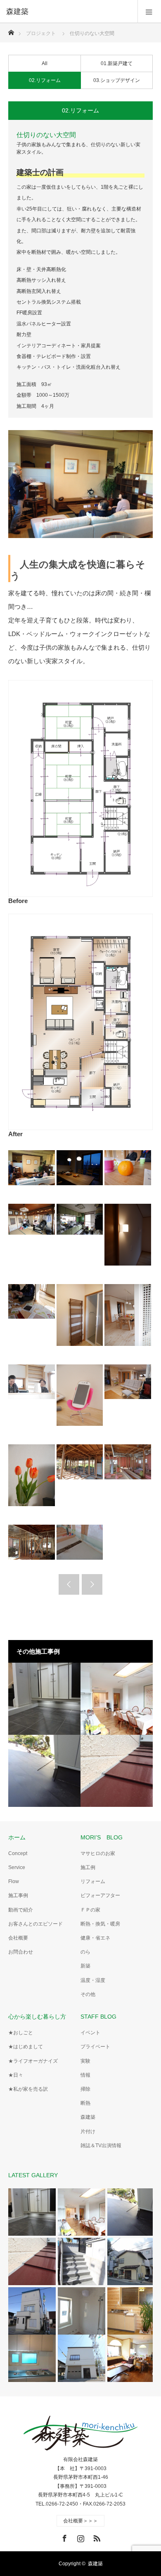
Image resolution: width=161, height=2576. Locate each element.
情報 (85, 2075)
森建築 (88, 2117)
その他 (88, 1994)
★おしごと (21, 2033)
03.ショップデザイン (117, 80)
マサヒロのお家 (98, 1853)
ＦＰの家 (90, 1910)
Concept (18, 1853)
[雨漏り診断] (117, 1771)
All (45, 63)
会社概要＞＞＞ (80, 2521)
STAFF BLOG (98, 2017)
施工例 (88, 1867)
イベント (90, 2033)
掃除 (85, 2089)
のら (85, 1952)
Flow (14, 1881)
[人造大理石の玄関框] (44, 1699)
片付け (88, 2131)
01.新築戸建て (117, 63)
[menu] (149, 12)
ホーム (17, 1837)
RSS (96, 2537)
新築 (85, 1966)
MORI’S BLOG (102, 1837)
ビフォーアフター (100, 1895)
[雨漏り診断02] (44, 1771)
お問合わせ (21, 1952)
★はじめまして (26, 2047)
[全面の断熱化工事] (117, 1699)
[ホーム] (11, 30)
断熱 (85, 2103)
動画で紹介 (21, 1910)
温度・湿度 (93, 1980)
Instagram (80, 2537)
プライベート (95, 2047)
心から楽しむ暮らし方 (37, 2017)
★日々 (16, 2075)
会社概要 (18, 1938)
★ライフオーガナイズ (33, 2061)
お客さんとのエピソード (36, 1924)
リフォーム (93, 1881)
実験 (85, 2061)
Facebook (64, 2537)
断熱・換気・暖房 (100, 1924)
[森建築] (68, 12)
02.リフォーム (45, 80)
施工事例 (18, 1895)
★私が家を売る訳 (28, 2089)
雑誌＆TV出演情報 (101, 2145)
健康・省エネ (95, 1938)
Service (17, 1867)
